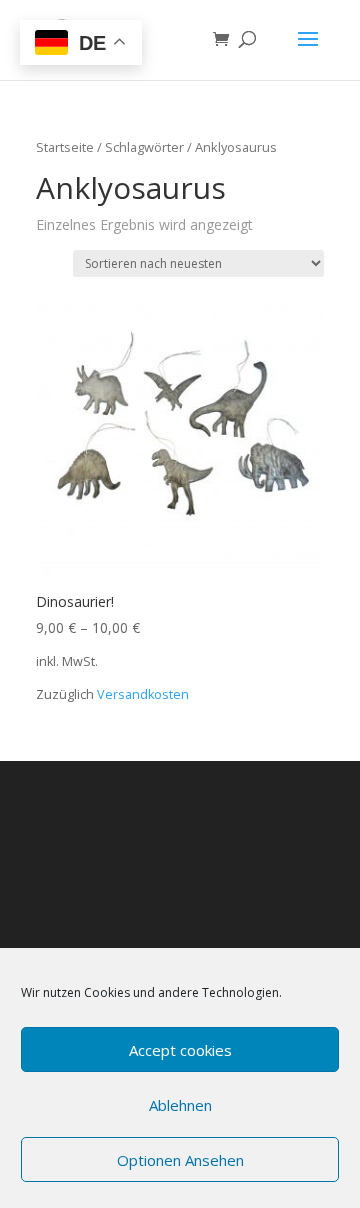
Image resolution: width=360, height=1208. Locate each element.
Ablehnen (180, 1105)
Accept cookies (180, 1050)
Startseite (65, 147)
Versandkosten (143, 694)
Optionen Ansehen (180, 1160)
